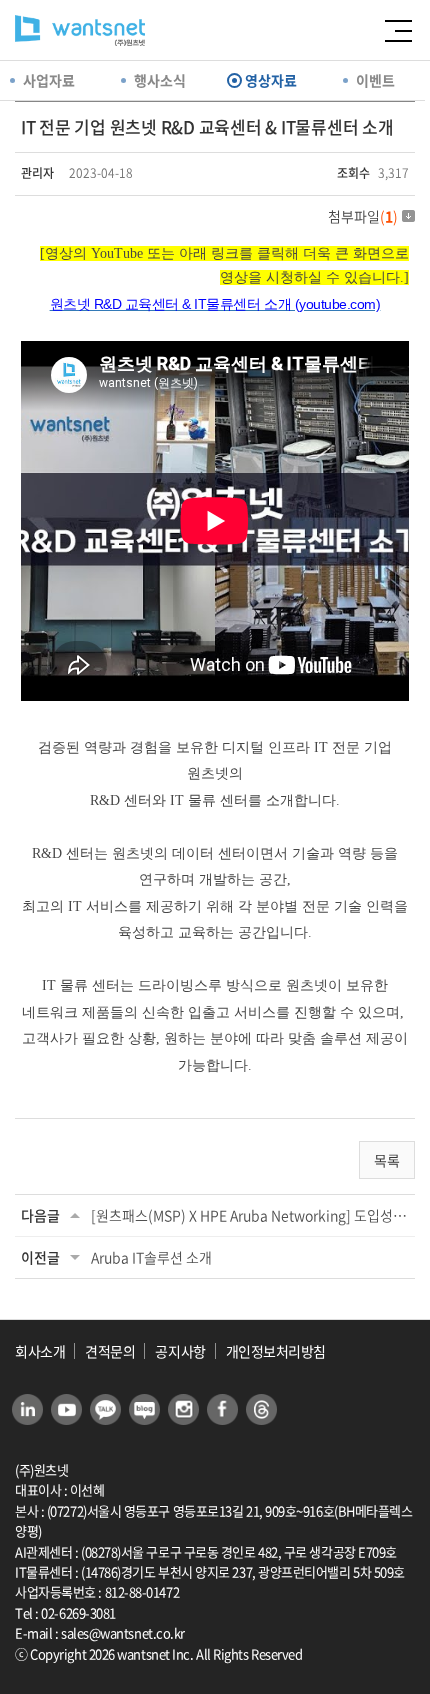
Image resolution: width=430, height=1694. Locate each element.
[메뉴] (395, 33)
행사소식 (160, 80)
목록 (387, 1160)
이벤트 (375, 80)
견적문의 (110, 1351)
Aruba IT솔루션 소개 (151, 1257)
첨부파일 (363, 216)
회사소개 (40, 1351)
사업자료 (49, 80)
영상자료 (271, 80)
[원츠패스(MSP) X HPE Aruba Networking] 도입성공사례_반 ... (250, 1215)
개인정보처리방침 (276, 1351)
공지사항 (180, 1351)
